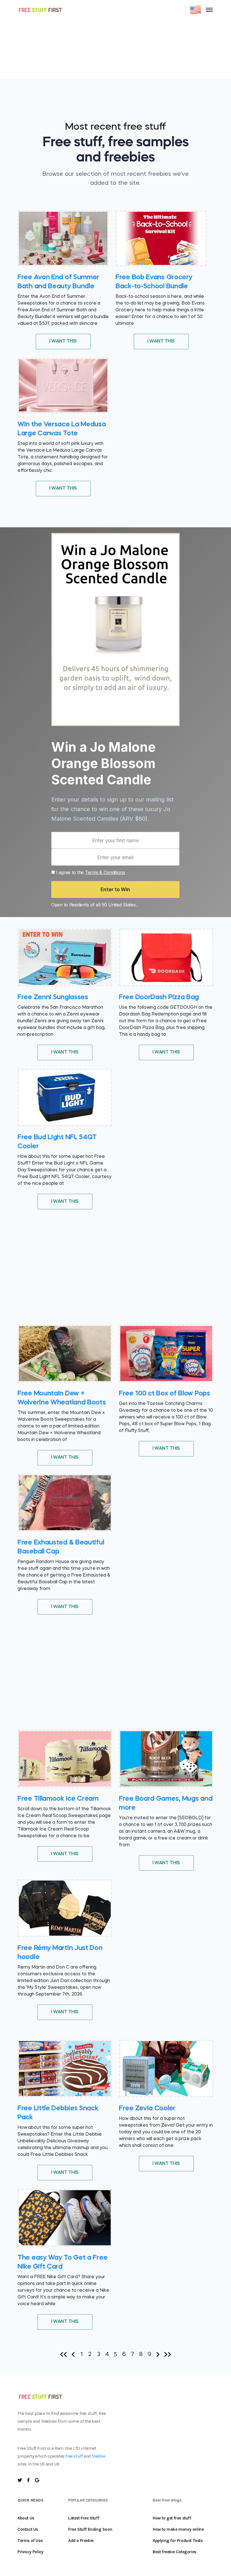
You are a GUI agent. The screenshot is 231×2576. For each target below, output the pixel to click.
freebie (98, 2456)
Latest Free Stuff (84, 2518)
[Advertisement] (115, 39)
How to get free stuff (172, 2518)
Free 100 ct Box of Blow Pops (165, 1394)
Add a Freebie (81, 2541)
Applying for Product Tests (178, 2541)
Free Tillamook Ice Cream (58, 1799)
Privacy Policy (30, 2552)
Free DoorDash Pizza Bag (159, 997)
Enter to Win (115, 889)
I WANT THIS (63, 341)
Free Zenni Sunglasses (53, 997)
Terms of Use (30, 2541)
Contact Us (28, 2529)
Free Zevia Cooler (147, 2109)
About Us (26, 2518)
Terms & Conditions (105, 872)
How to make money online (178, 2529)
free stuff (74, 2456)
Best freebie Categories (175, 2552)
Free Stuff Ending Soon (90, 2529)
